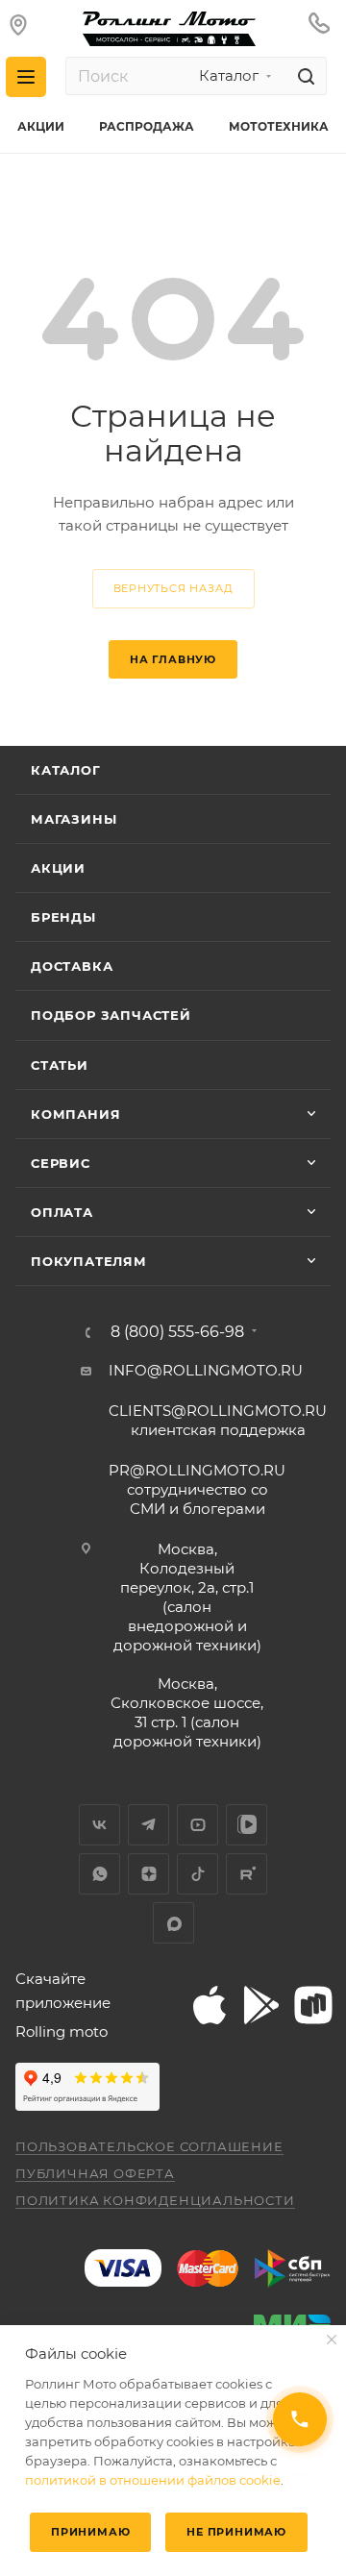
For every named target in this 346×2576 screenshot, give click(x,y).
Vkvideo (247, 1825)
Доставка (72, 966)
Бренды (63, 917)
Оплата (62, 1212)
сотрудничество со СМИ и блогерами (197, 1489)
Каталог (66, 770)
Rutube (247, 1874)
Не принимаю (236, 2532)
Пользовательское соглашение (149, 2146)
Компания (75, 1114)
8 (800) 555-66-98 (177, 1332)
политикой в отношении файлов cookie (153, 2480)
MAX (173, 1923)
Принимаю (90, 2532)
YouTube (198, 1825)
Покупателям (89, 1261)
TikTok (198, 1874)
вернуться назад (173, 588)
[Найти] (303, 76)
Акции (58, 868)
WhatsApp (99, 1874)
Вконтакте (99, 1825)
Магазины (74, 819)
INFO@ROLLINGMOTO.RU (206, 1370)
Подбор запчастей (111, 1015)
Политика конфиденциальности (155, 2200)
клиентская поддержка (218, 1420)
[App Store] (209, 2005)
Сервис (61, 1163)
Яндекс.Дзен (148, 1874)
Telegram (148, 1825)
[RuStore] (312, 2005)
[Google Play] (260, 2005)
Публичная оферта (95, 2173)
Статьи (60, 1065)
